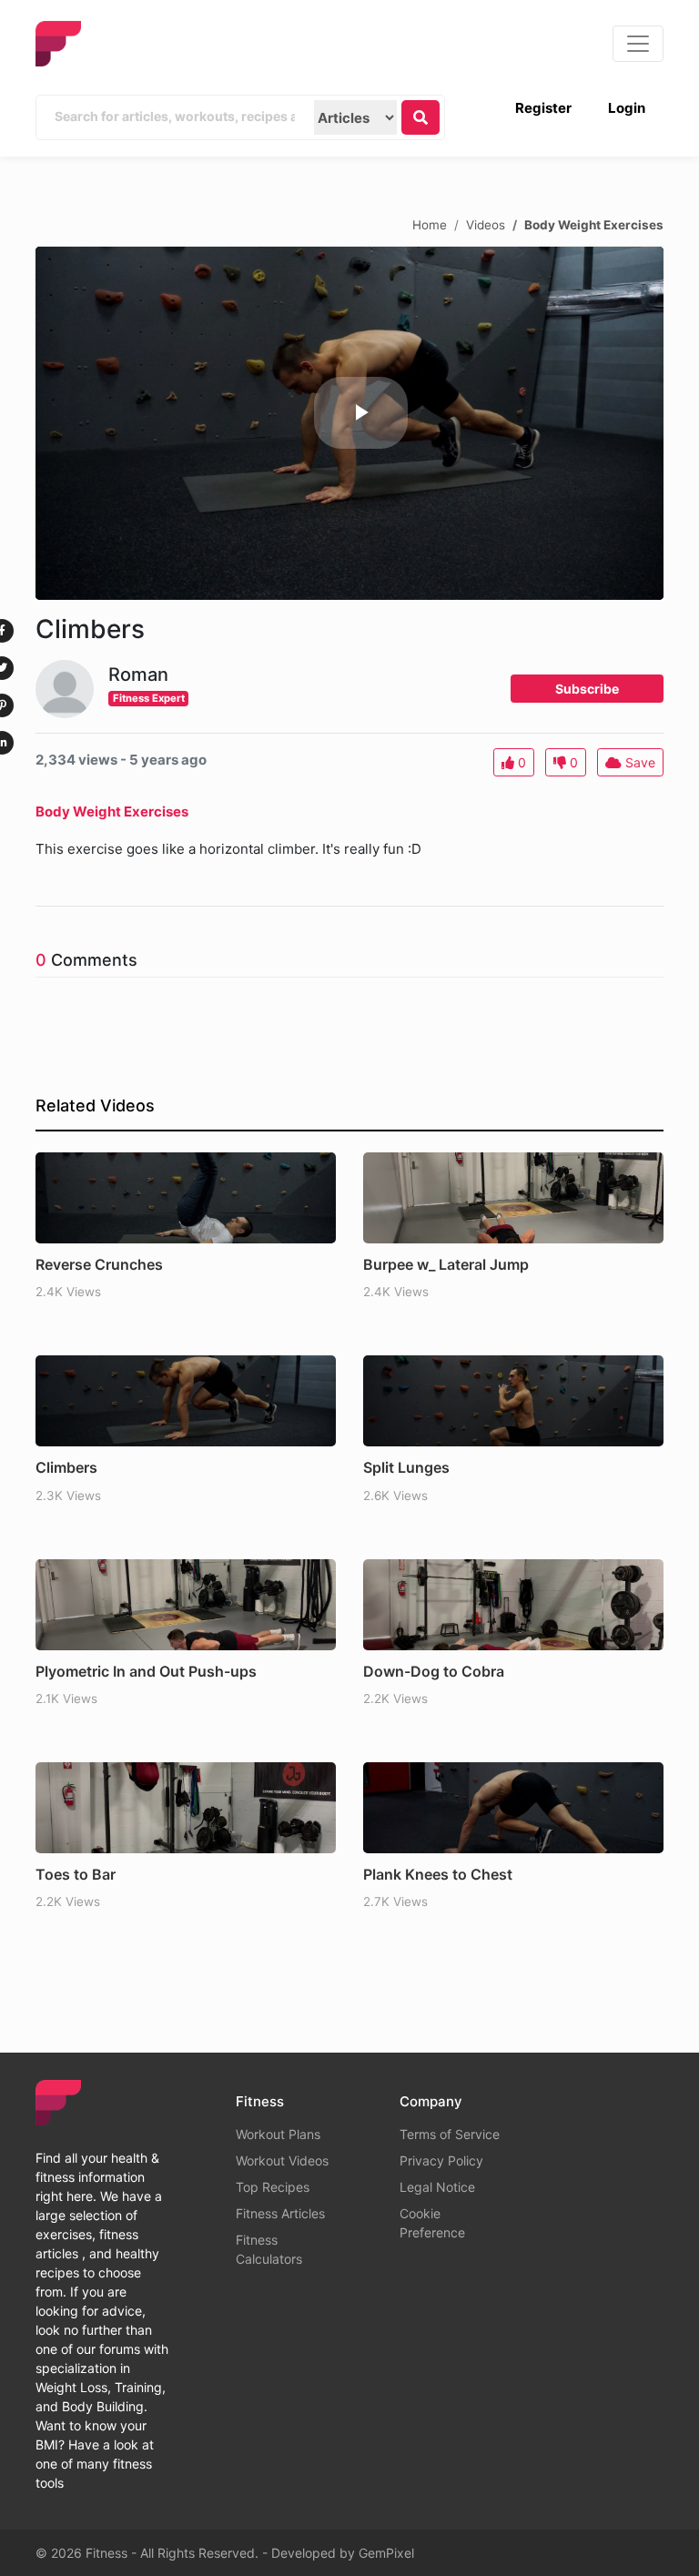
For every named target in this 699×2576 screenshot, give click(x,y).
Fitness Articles (280, 2213)
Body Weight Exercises (594, 224)
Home (430, 224)
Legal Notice (437, 2187)
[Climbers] (186, 1401)
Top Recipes (273, 2187)
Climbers (66, 1467)
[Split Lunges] (513, 1401)
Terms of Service (450, 2134)
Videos (486, 224)
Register (543, 108)
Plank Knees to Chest (438, 1874)
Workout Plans (278, 2134)
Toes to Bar (76, 1874)
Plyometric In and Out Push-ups (146, 1671)
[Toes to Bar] (186, 1808)
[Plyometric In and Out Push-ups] (186, 1605)
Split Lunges (406, 1467)
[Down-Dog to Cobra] (513, 1605)
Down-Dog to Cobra (434, 1671)
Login (627, 108)
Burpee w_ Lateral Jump (446, 1264)
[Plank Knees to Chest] (513, 1808)
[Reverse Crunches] (186, 1198)
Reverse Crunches (99, 1264)
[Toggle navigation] (638, 44)
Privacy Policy (441, 2160)
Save (638, 762)
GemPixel (386, 2553)
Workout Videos (282, 2160)
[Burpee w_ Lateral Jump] (513, 1198)
